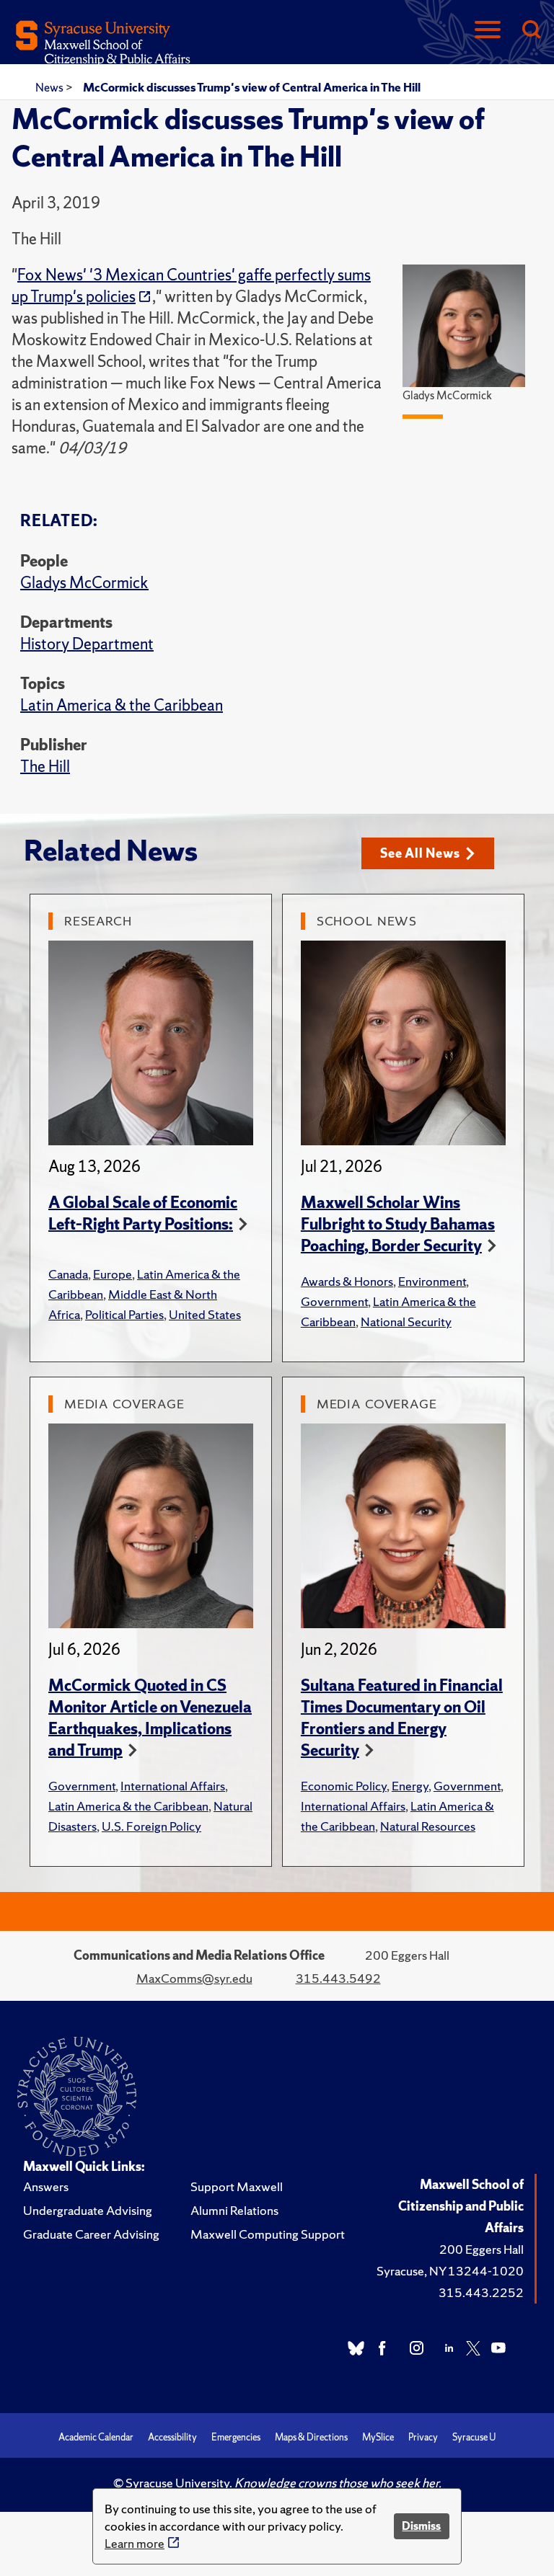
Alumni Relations (234, 2210)
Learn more (135, 2543)
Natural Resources (428, 1826)
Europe (113, 1274)
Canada (68, 1274)
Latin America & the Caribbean (122, 705)
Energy (410, 1786)
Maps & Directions (311, 2437)
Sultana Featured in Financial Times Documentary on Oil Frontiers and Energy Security (402, 1718)
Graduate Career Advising (91, 2234)
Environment (432, 1281)
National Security (406, 1322)
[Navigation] (488, 31)
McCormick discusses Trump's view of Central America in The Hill (252, 87)
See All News (420, 853)
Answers (46, 2186)
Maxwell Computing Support (268, 2234)
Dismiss (421, 2526)
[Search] (531, 31)
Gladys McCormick (84, 583)
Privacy (423, 2437)
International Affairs (173, 1786)
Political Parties (124, 1314)
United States (205, 1314)
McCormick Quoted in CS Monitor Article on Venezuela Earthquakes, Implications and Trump (150, 1718)
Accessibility (172, 2437)
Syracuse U (474, 2437)
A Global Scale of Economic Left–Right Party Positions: (143, 1213)
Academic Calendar (96, 2437)
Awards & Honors (347, 1281)
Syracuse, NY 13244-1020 (450, 2271)
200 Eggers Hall (482, 2249)
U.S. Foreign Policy (151, 1826)
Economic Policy (344, 1786)
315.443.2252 (481, 2292)
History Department (87, 644)
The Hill (45, 767)
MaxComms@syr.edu (194, 1978)
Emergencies (236, 2437)
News (50, 87)
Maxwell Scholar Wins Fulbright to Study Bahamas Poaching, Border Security (398, 1224)
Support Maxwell (237, 2186)
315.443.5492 (338, 1978)
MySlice (378, 2437)
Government (334, 1301)
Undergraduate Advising (88, 2210)
